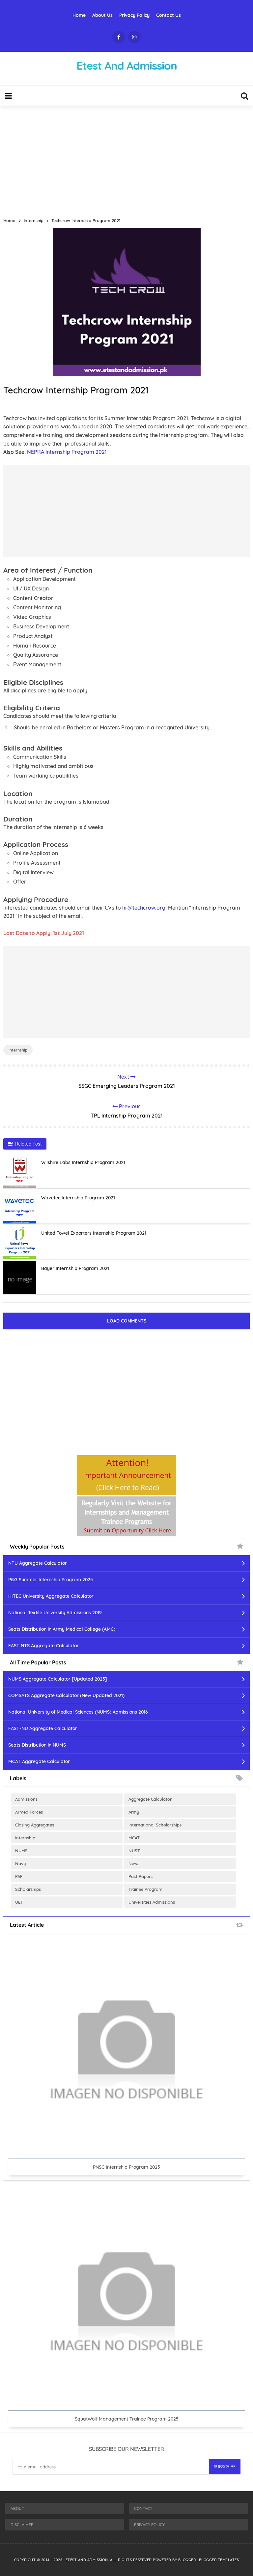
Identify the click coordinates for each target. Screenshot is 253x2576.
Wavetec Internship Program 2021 (78, 1198)
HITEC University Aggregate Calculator (51, 1596)
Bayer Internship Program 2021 (75, 1268)
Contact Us (169, 15)
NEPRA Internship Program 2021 (67, 452)
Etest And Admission (87, 2560)
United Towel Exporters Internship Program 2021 (94, 1233)
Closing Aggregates (35, 1825)
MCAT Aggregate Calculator (39, 1761)
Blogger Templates (219, 2560)
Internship (18, 1050)
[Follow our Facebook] (119, 37)
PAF (19, 1876)
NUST (134, 1851)
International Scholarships (155, 1825)
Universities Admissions (152, 1902)
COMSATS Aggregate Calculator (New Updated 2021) (66, 1695)
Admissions (26, 1799)
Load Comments (127, 1321)
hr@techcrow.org (144, 908)
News (134, 1863)
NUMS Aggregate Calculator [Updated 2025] (58, 1679)
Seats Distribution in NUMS (37, 1745)
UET (19, 1902)
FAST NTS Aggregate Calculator (43, 1646)
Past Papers (141, 1876)
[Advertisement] (126, 159)
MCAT (134, 1838)
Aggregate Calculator (150, 1799)
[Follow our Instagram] (134, 37)
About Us (102, 15)
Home (79, 15)
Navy (21, 1863)
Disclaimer (22, 2525)
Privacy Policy (134, 15)
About (17, 2509)
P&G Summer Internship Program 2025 (51, 1580)
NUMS (21, 1851)
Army (134, 1812)
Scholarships (28, 1889)
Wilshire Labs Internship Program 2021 (83, 1162)
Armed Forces (29, 1812)
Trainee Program (145, 1889)
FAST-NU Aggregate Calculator (43, 1728)
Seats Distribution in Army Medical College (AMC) (62, 1629)
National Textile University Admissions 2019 (55, 1613)
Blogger (188, 2560)
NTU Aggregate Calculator (38, 1563)
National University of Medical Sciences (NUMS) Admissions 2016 (78, 1712)
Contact (143, 2509)
